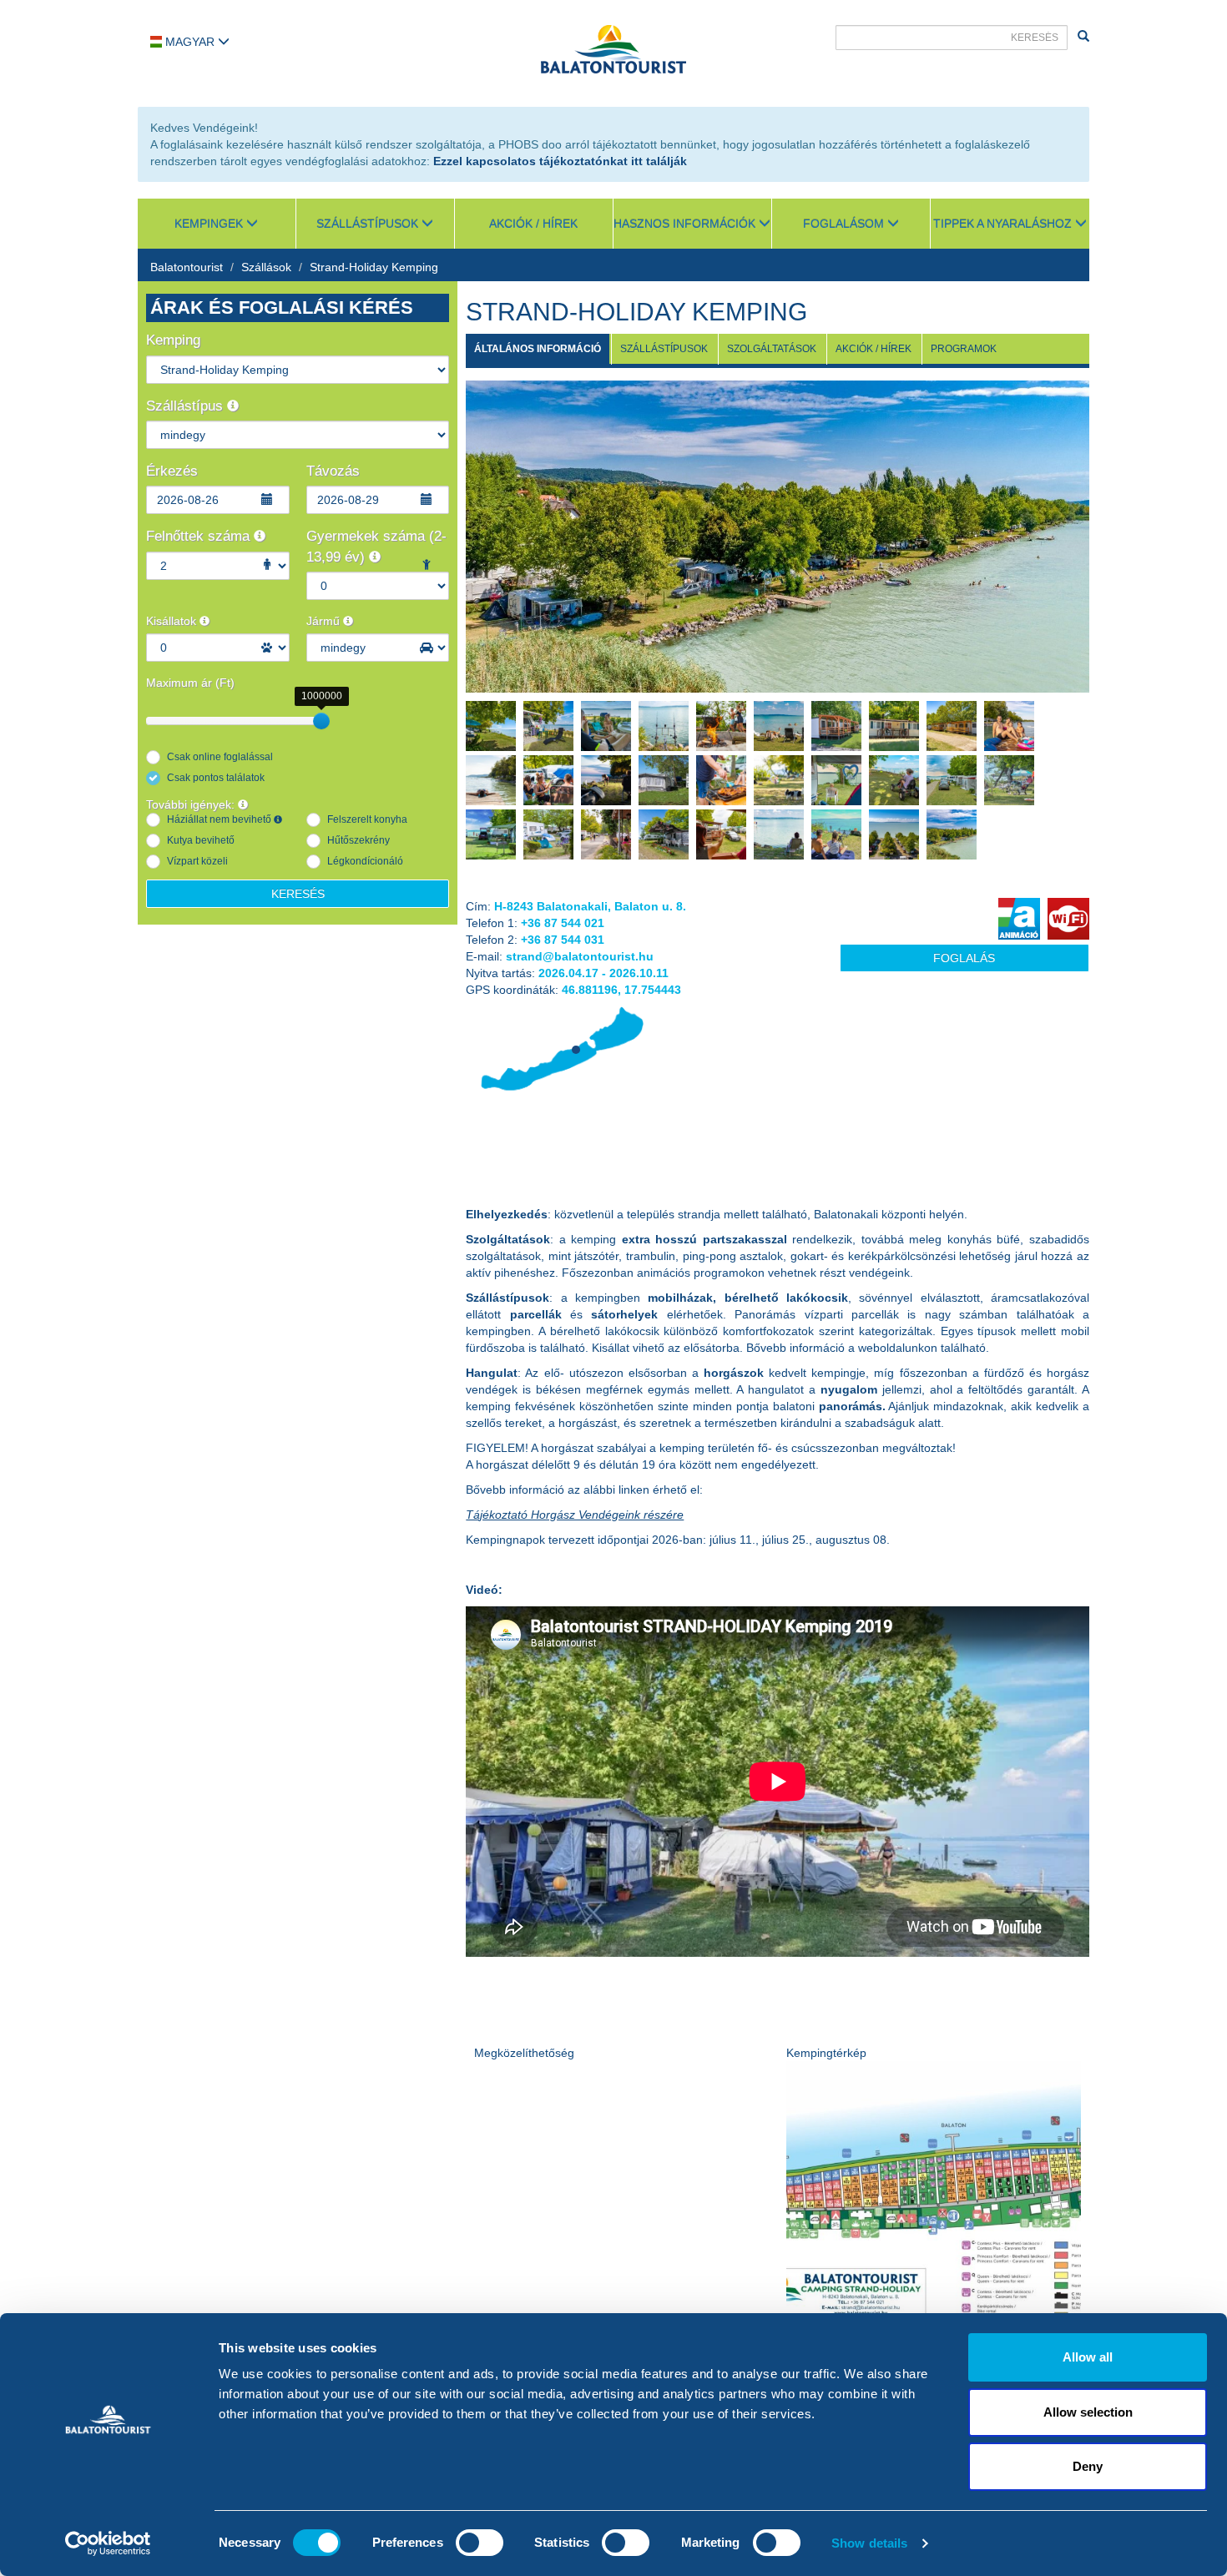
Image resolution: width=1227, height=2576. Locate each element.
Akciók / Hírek (533, 224)
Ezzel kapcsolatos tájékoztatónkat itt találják (560, 161)
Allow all (1088, 2357)
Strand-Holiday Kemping (374, 267)
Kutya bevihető (201, 840)
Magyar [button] (190, 42)
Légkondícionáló (365, 861)
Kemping (173, 340)
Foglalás (964, 958)
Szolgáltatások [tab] (772, 349)
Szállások (266, 267)
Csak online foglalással (220, 757)
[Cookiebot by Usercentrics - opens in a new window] (108, 2543)
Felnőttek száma (200, 536)
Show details (869, 2543)
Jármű (325, 621)
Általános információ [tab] (538, 349)
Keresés (298, 894)
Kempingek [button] (210, 224)
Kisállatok (173, 621)
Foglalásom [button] (845, 224)
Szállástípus (187, 406)
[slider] (321, 721)
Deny (1088, 2466)
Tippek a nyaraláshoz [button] (1004, 224)
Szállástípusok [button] (369, 224)
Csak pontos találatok (216, 778)
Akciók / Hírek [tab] (874, 349)
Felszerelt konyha (367, 819)
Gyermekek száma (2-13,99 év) (376, 546)
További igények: (192, 804)
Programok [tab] (964, 349)
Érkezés (172, 471)
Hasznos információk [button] (686, 224)
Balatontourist (187, 267)
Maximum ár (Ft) (190, 683)
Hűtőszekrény (359, 840)
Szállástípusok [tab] (664, 349)
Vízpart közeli (197, 861)
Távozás (333, 471)
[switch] (480, 2543)
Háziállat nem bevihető (220, 819)
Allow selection (1088, 2412)
